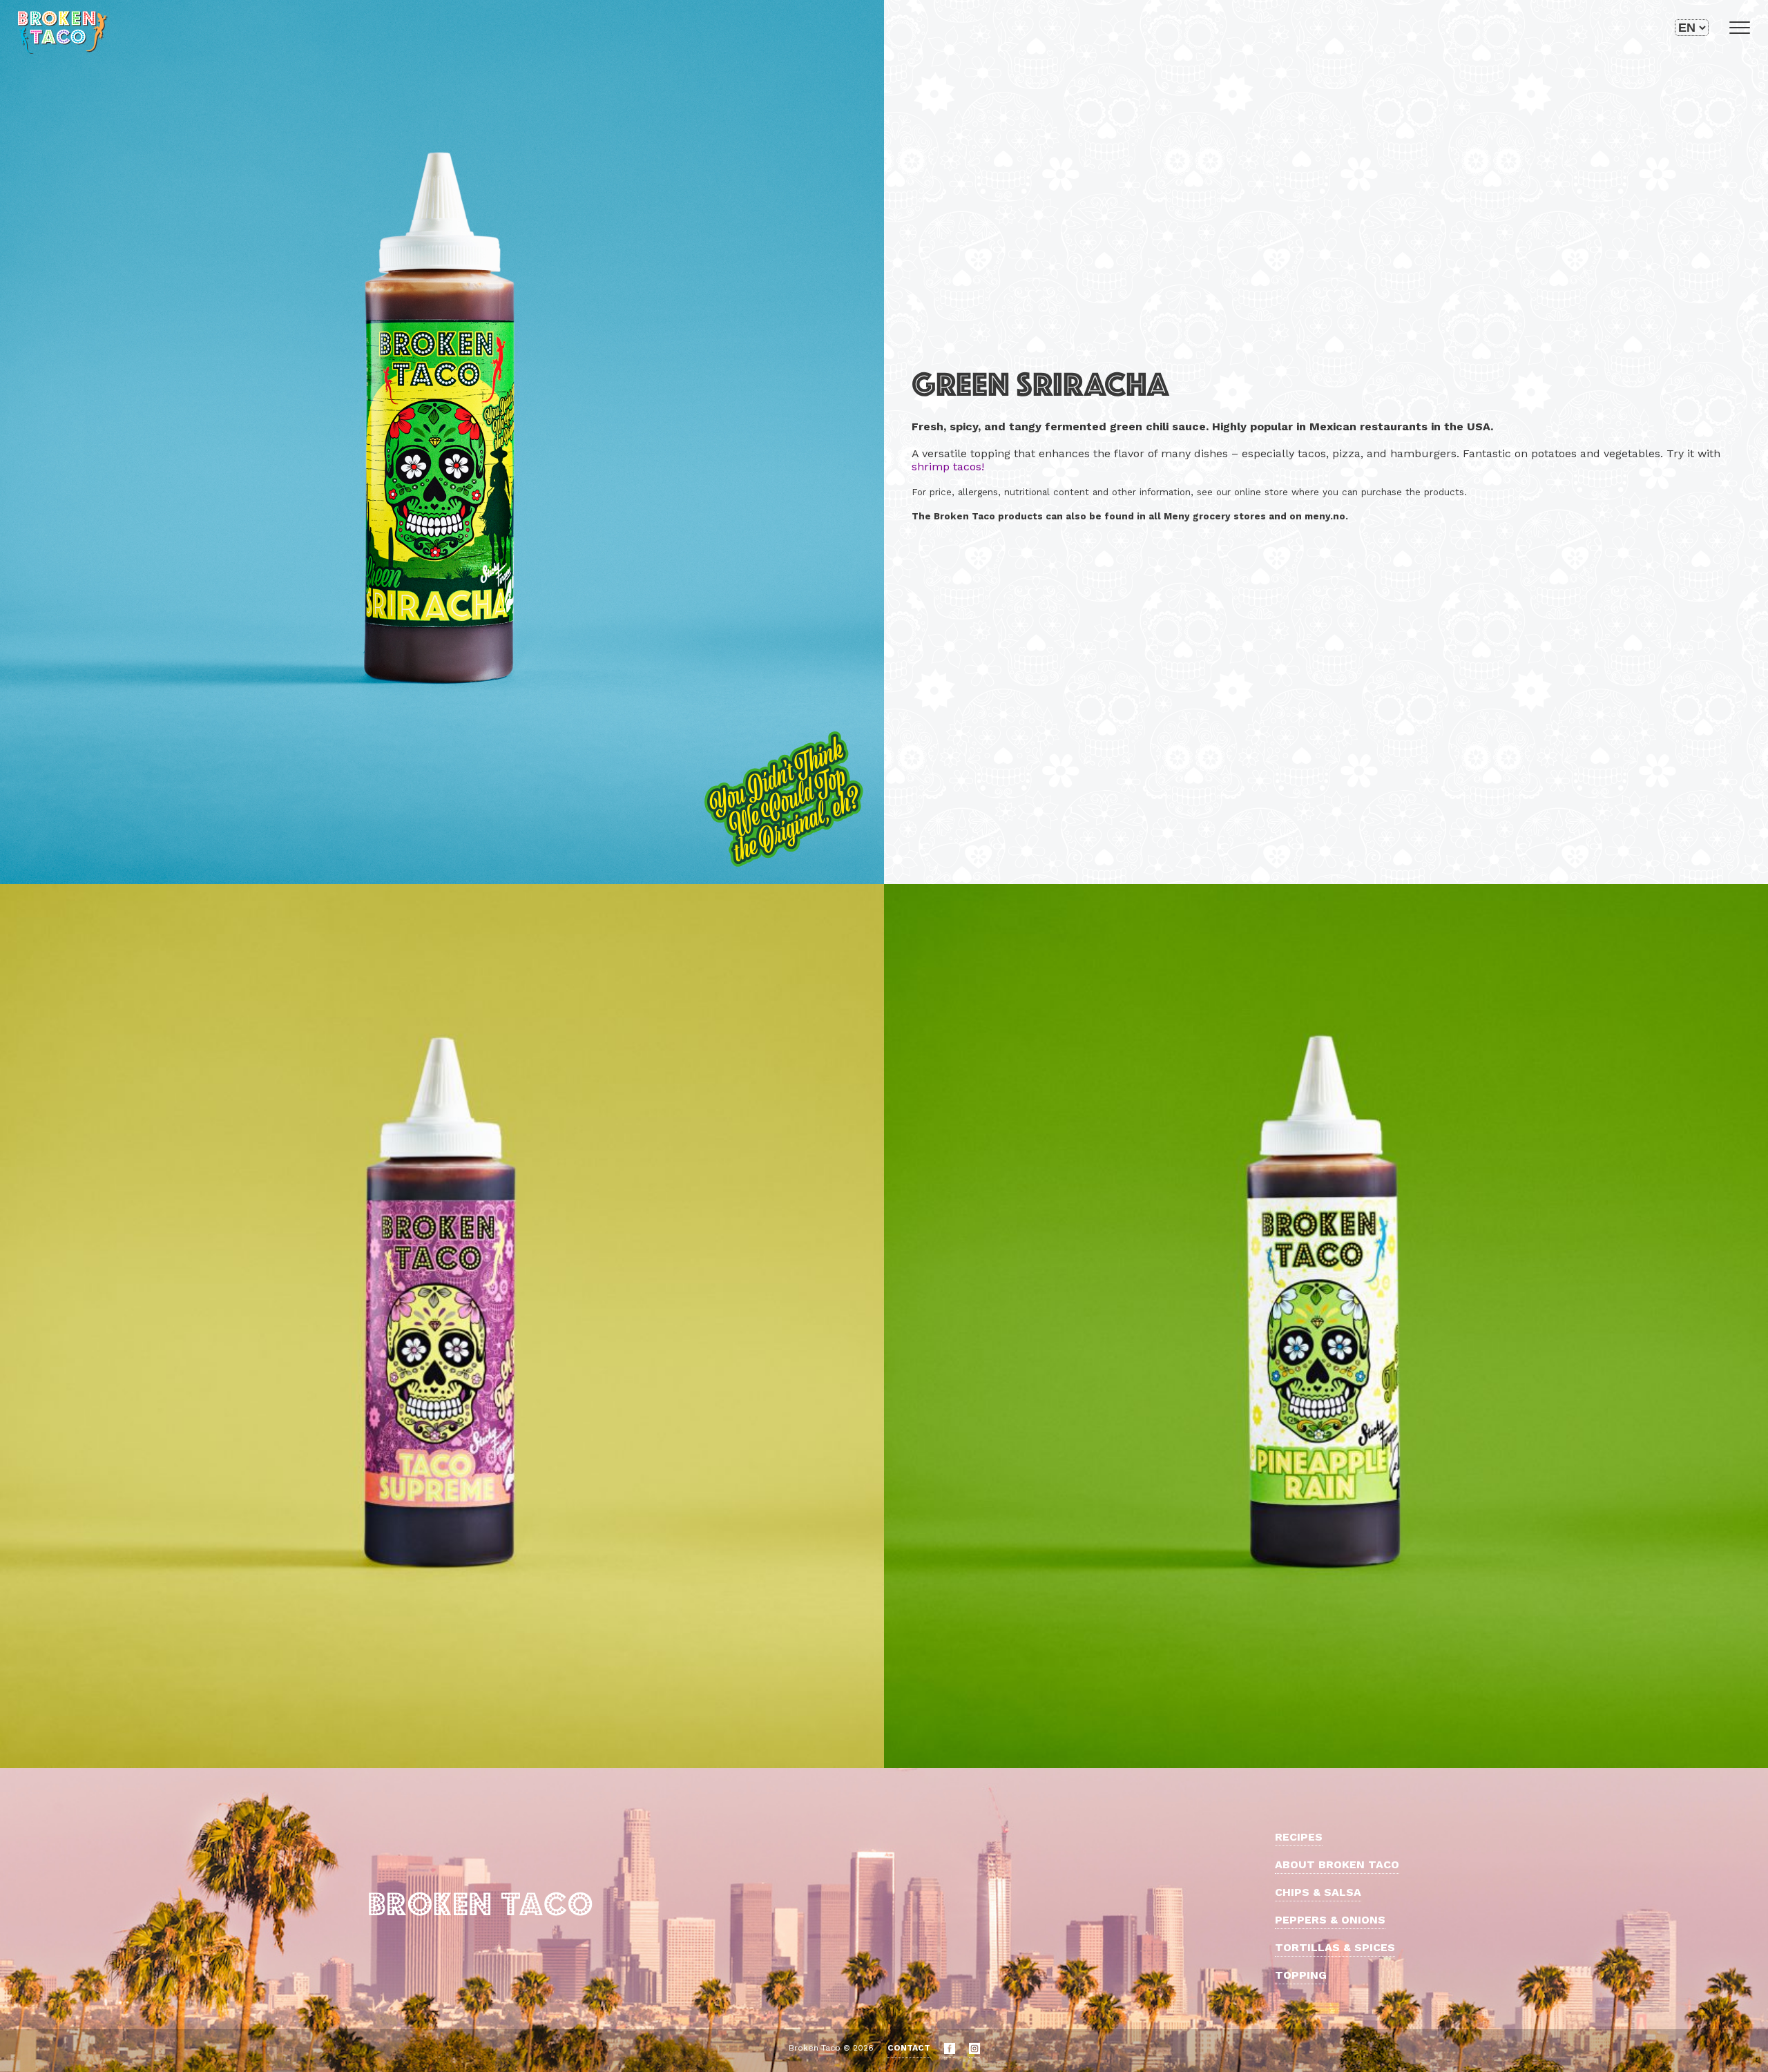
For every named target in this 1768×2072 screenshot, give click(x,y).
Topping (1301, 1975)
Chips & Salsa (1318, 1892)
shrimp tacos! (948, 467)
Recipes (1299, 1837)
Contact (909, 2048)
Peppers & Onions (1330, 1920)
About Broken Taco (1337, 1864)
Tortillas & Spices (1335, 1947)
